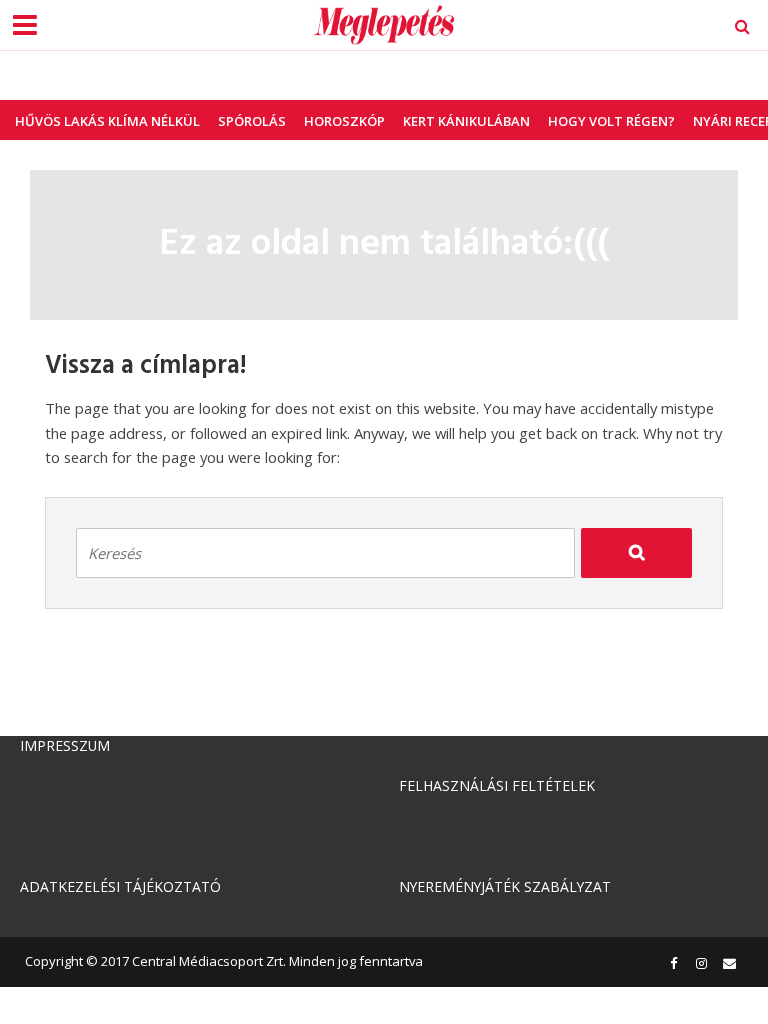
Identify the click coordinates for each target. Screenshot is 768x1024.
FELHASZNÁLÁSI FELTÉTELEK (497, 785)
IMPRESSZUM (65, 745)
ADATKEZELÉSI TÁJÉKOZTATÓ (120, 886)
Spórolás (252, 121)
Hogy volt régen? (611, 121)
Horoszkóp (344, 121)
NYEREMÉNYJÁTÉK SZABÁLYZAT (505, 886)
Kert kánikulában (466, 121)
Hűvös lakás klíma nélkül (107, 121)
